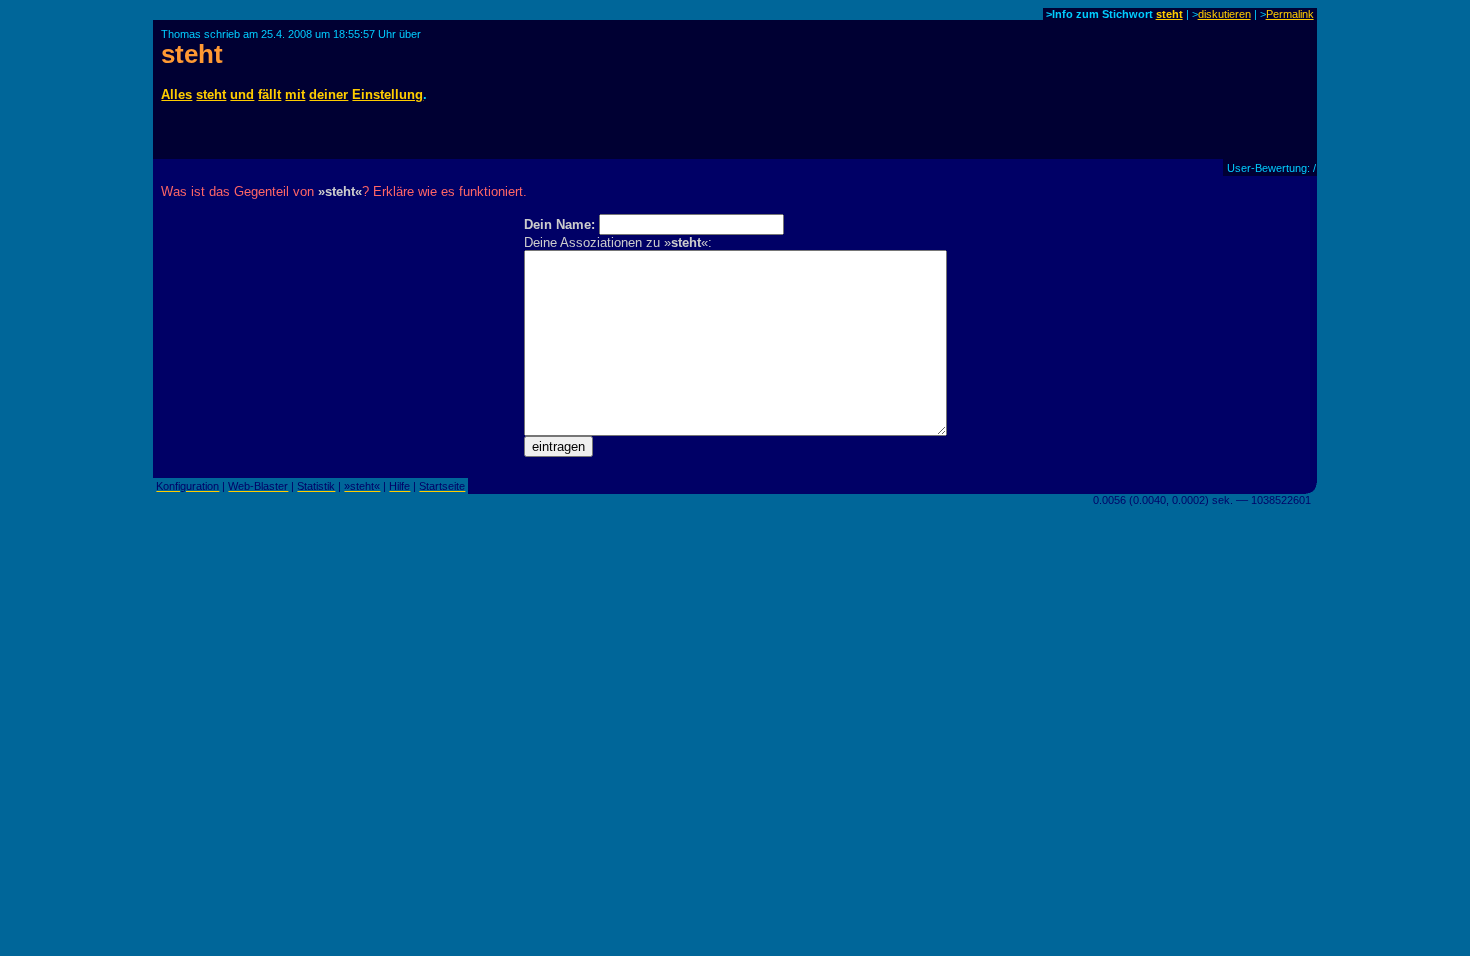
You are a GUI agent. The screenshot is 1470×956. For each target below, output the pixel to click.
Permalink (1290, 14)
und (242, 94)
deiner (328, 94)
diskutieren (1224, 14)
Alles (176, 94)
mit (295, 94)
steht (1169, 14)
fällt (269, 94)
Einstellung (387, 94)
